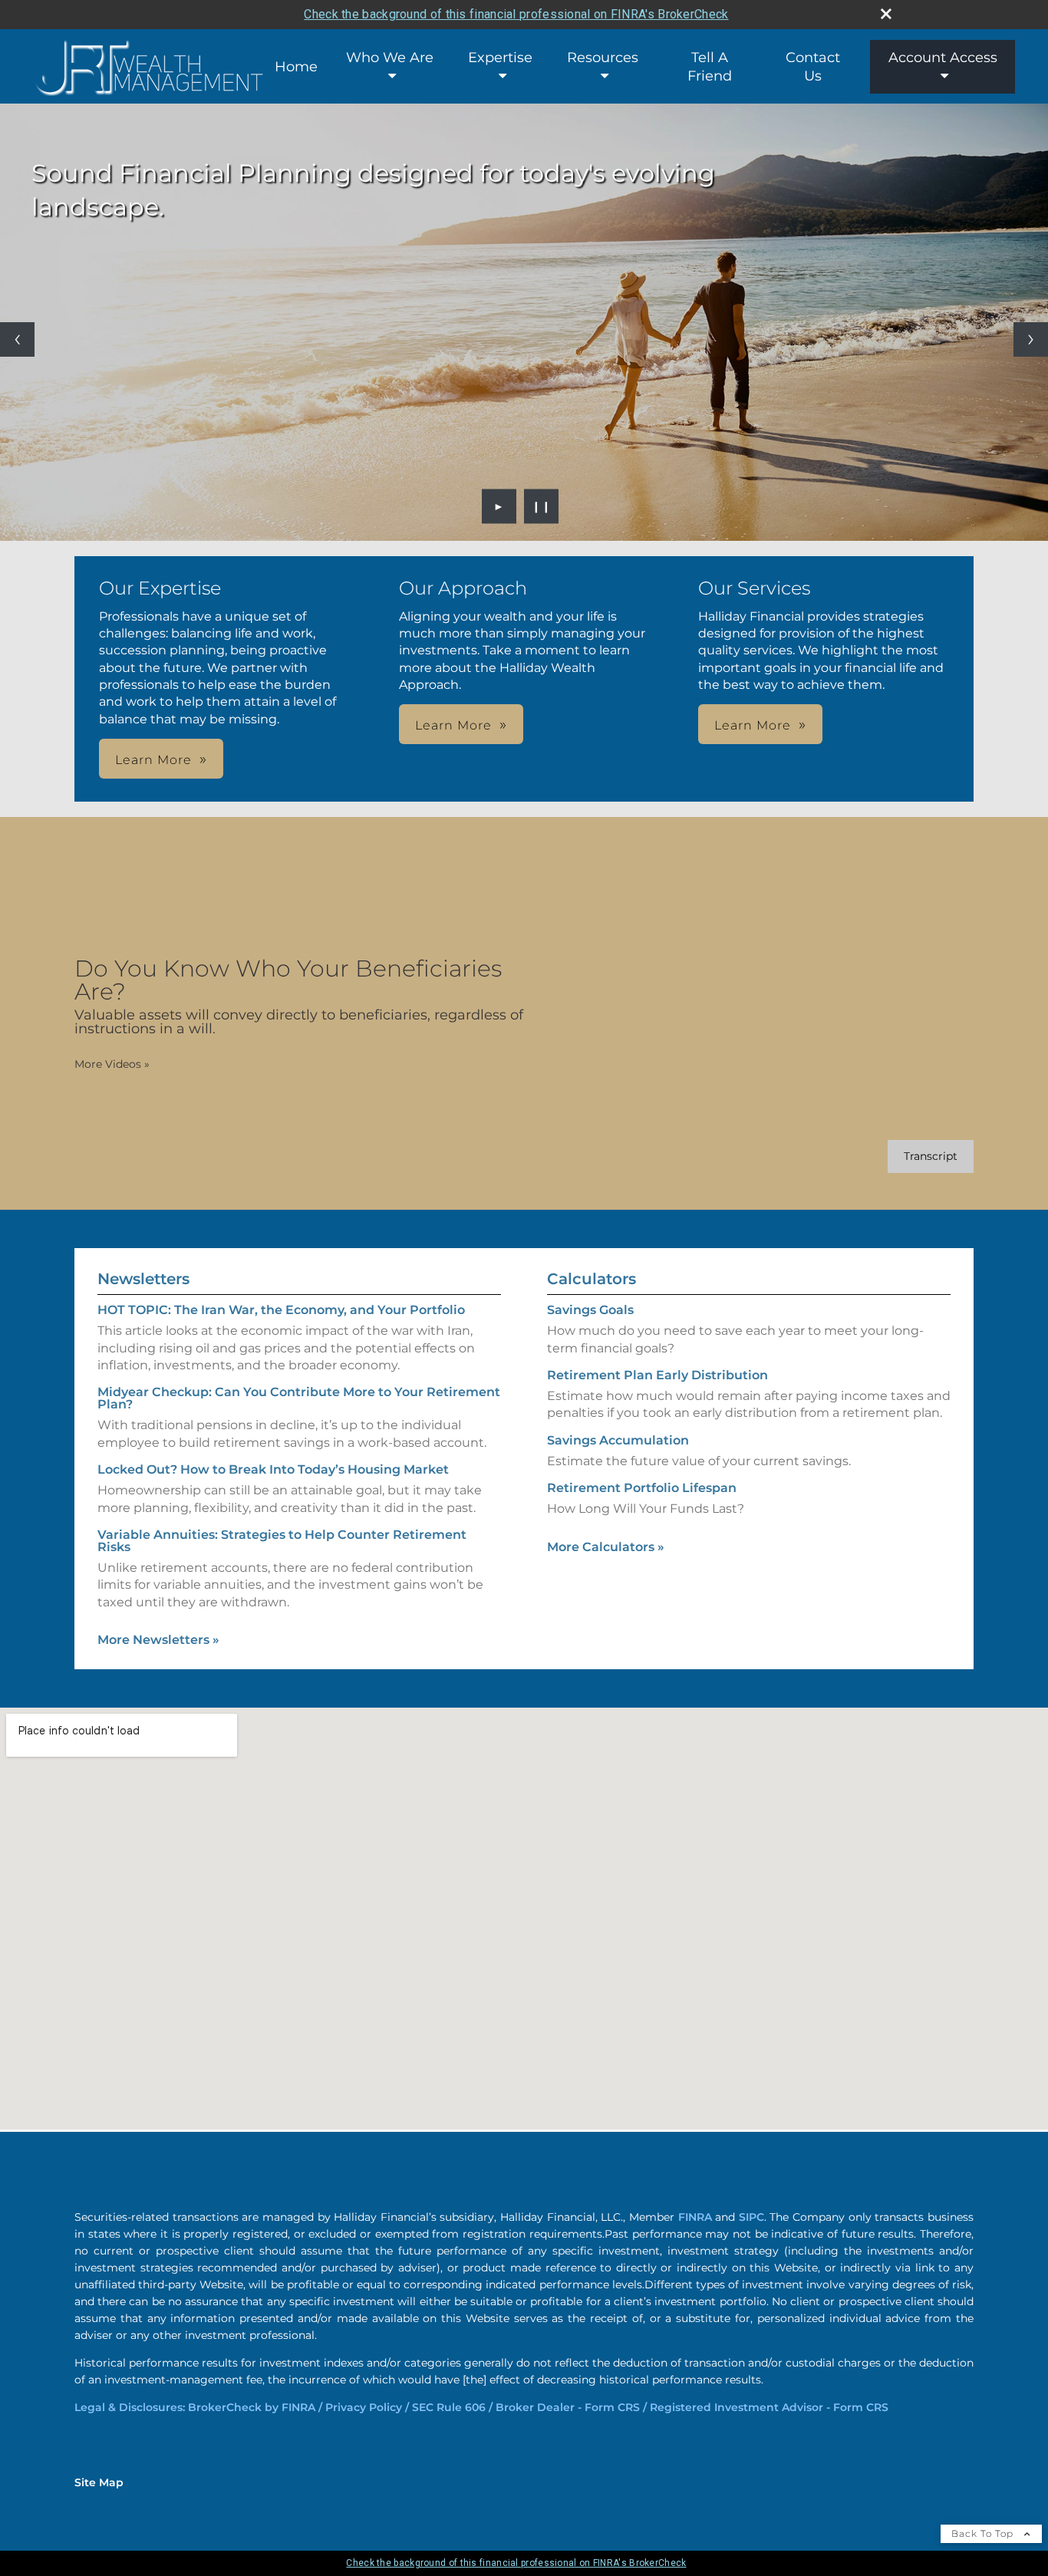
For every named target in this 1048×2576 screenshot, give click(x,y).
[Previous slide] (17, 339)
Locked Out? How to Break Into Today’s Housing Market (273, 1469)
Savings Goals (590, 1310)
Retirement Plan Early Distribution (657, 1375)
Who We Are (390, 58)
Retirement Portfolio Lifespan (642, 1488)
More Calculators (606, 1547)
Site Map (99, 2482)
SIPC (751, 2217)
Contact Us (813, 67)
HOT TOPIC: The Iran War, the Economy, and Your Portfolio (281, 1310)
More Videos (112, 1064)
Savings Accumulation (618, 1440)
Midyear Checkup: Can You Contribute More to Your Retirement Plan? (299, 1398)
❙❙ (542, 506)
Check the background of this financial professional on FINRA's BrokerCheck (516, 14)
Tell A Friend (710, 67)
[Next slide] (1031, 339)
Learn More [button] (153, 760)
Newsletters (143, 1279)
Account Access (943, 58)
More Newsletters (158, 1640)
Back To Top (984, 2533)
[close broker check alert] (886, 14)
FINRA (695, 2217)
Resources (603, 58)
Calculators (592, 1279)
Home (296, 67)
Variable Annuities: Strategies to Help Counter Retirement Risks (282, 1541)
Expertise (500, 58)
